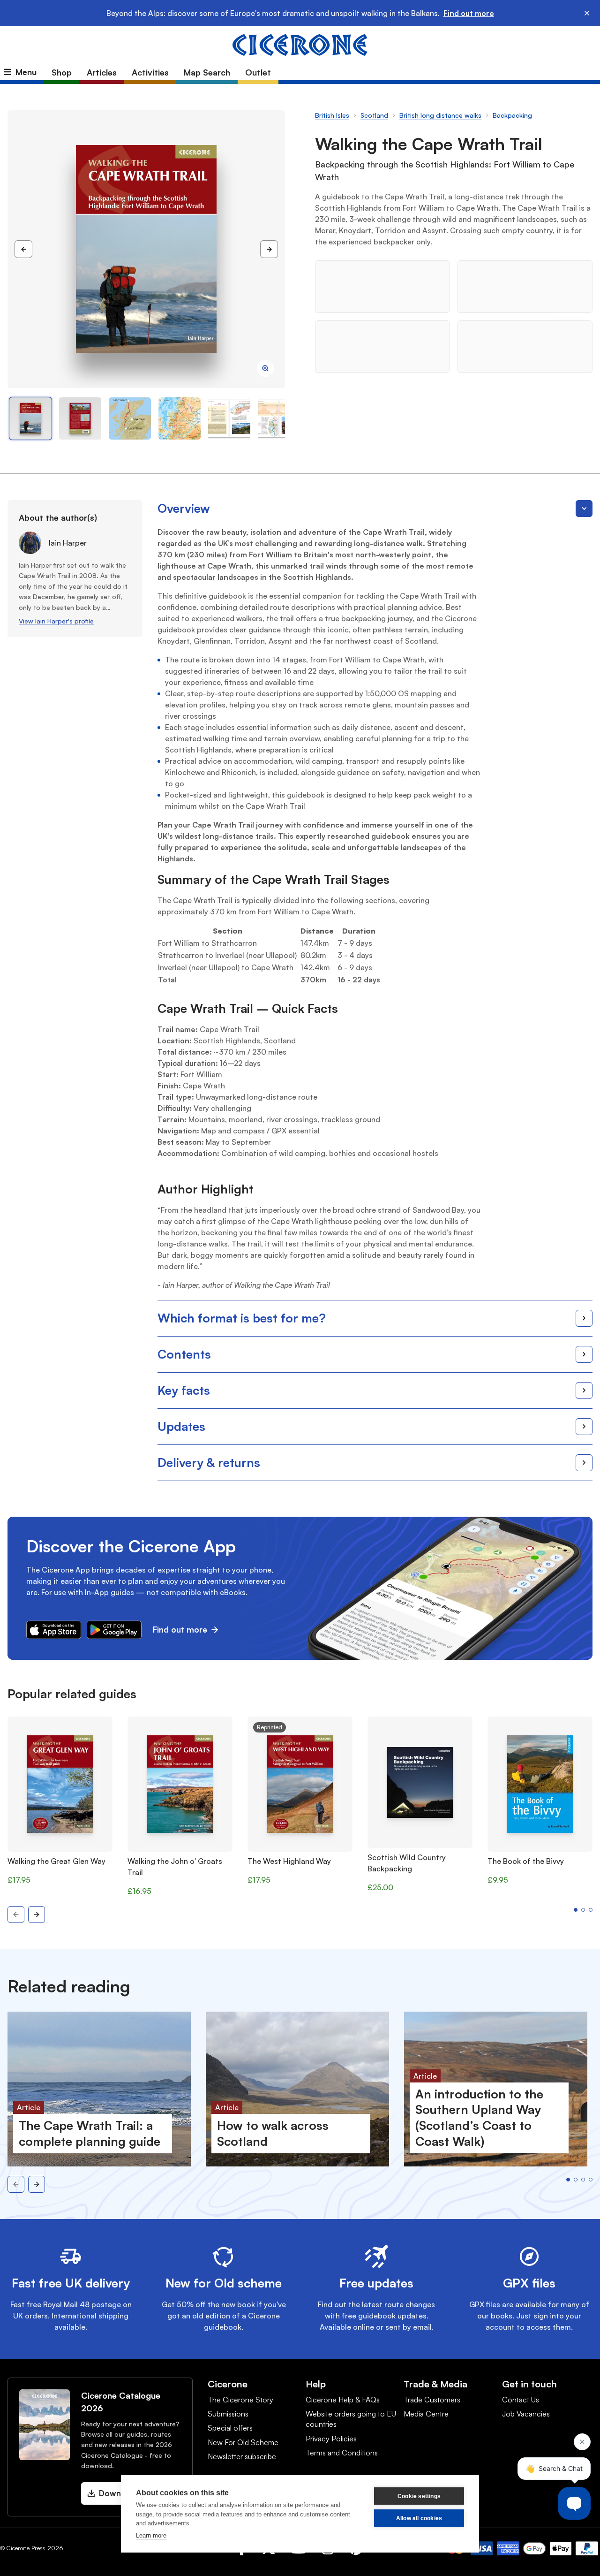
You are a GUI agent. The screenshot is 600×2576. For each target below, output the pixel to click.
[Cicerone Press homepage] (300, 44)
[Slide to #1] (30, 418)
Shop (62, 72)
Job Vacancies (526, 2414)
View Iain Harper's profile (56, 621)
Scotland (374, 115)
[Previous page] (23, 249)
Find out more (469, 13)
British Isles (332, 115)
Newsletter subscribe (242, 2456)
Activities (150, 72)
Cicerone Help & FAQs (343, 2400)
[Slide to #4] (229, 418)
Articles (102, 72)
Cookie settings (419, 2496)
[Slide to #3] (180, 418)
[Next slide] (37, 1915)
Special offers (230, 2428)
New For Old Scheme (243, 2442)
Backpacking (512, 115)
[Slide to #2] (130, 418)
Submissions (228, 2414)
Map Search (207, 72)
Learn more (151, 2535)
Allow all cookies (419, 2518)
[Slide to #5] (279, 418)
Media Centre (426, 2414)
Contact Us (521, 2400)
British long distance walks (440, 115)
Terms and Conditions (342, 2453)
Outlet (258, 72)
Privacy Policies (331, 2439)
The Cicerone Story (240, 2400)
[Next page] (269, 249)
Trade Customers (432, 2400)
